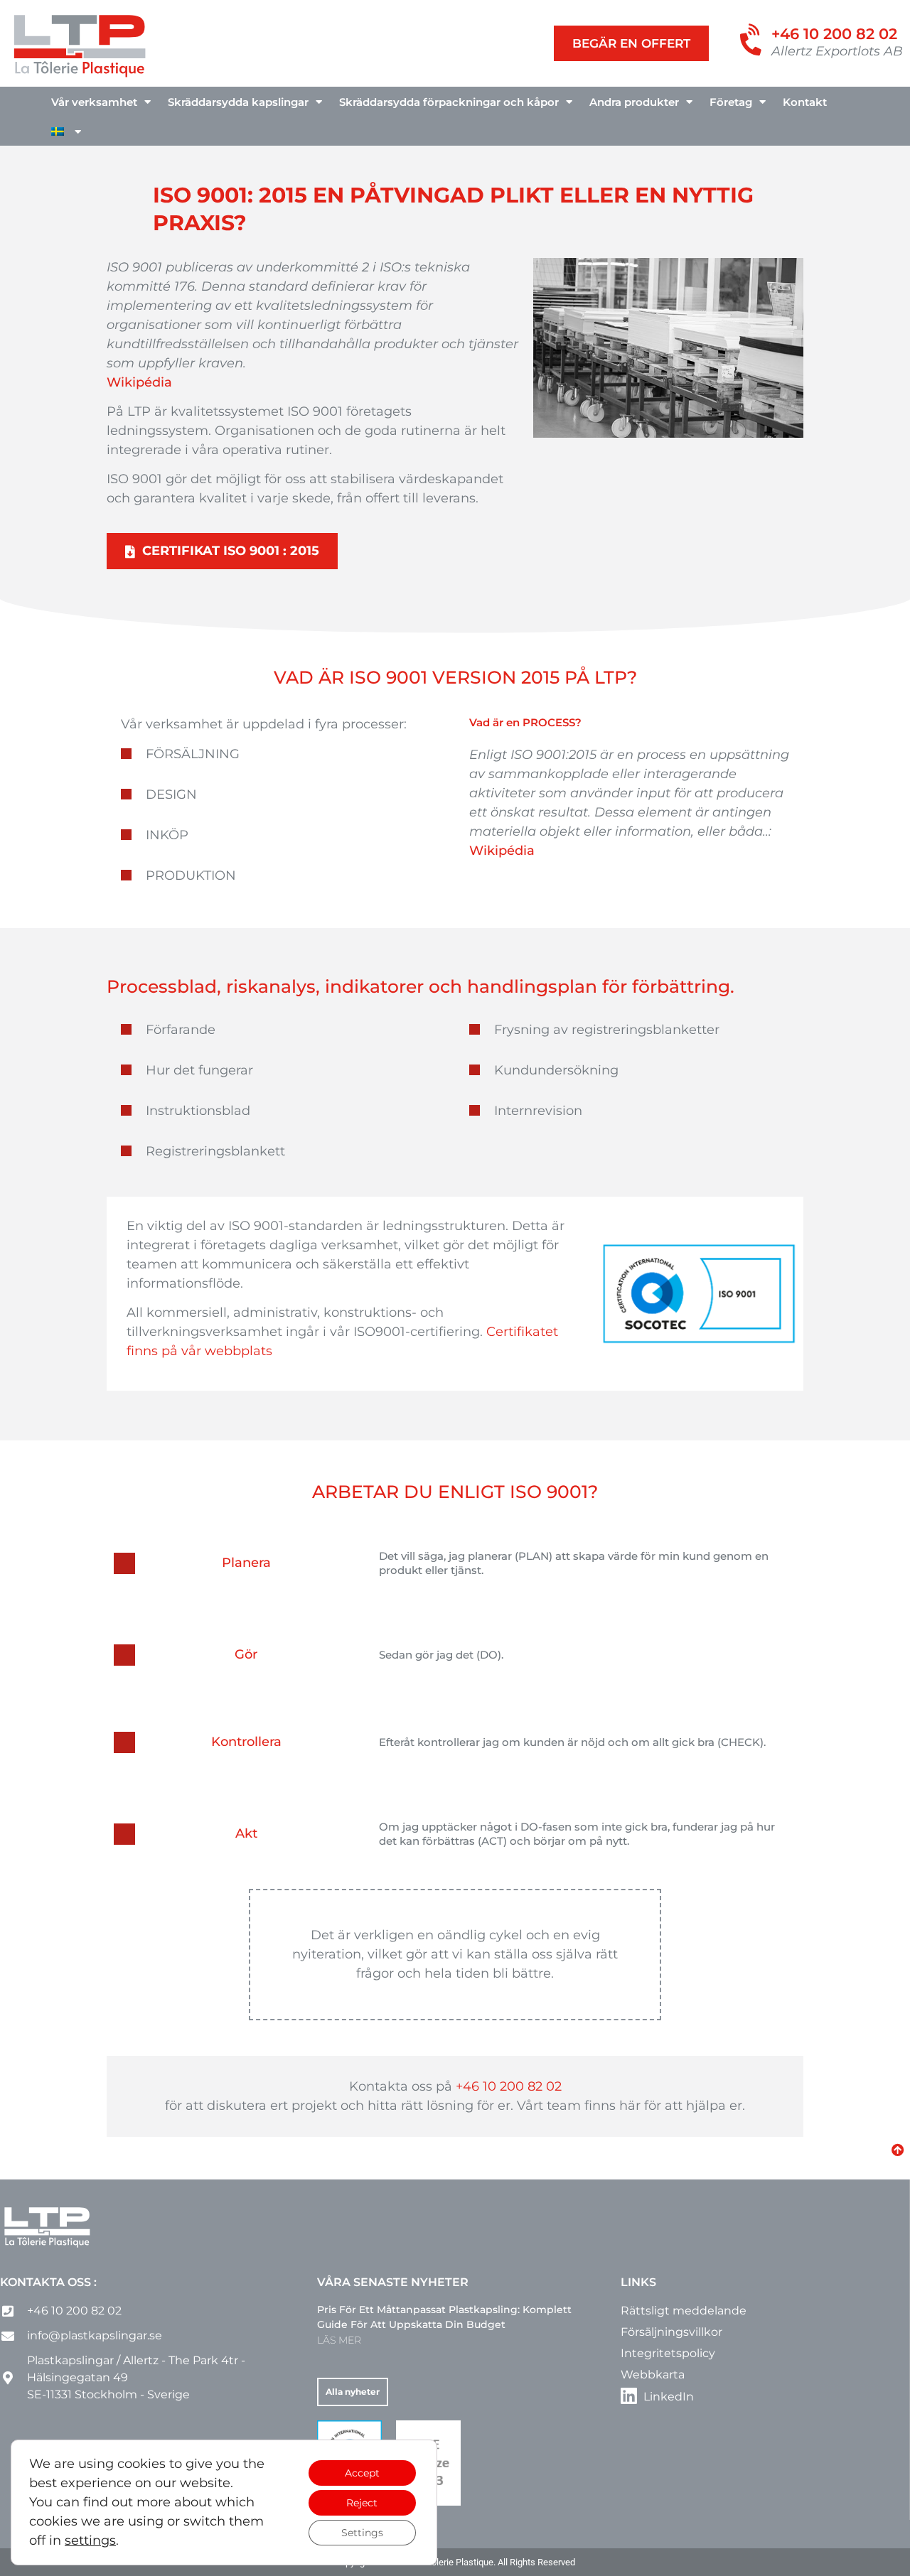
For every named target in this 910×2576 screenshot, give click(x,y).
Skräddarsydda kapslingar (238, 102)
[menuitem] (66, 132)
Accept (362, 2473)
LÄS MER (339, 2340)
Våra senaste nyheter (393, 2282)
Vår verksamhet (94, 102)
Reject (362, 2503)
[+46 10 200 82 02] (753, 41)
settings (90, 2540)
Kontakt (805, 102)
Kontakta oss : (48, 2282)
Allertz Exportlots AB (837, 51)
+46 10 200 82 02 (834, 34)
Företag (731, 102)
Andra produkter (634, 102)
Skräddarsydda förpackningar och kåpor (449, 102)
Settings (362, 2533)
